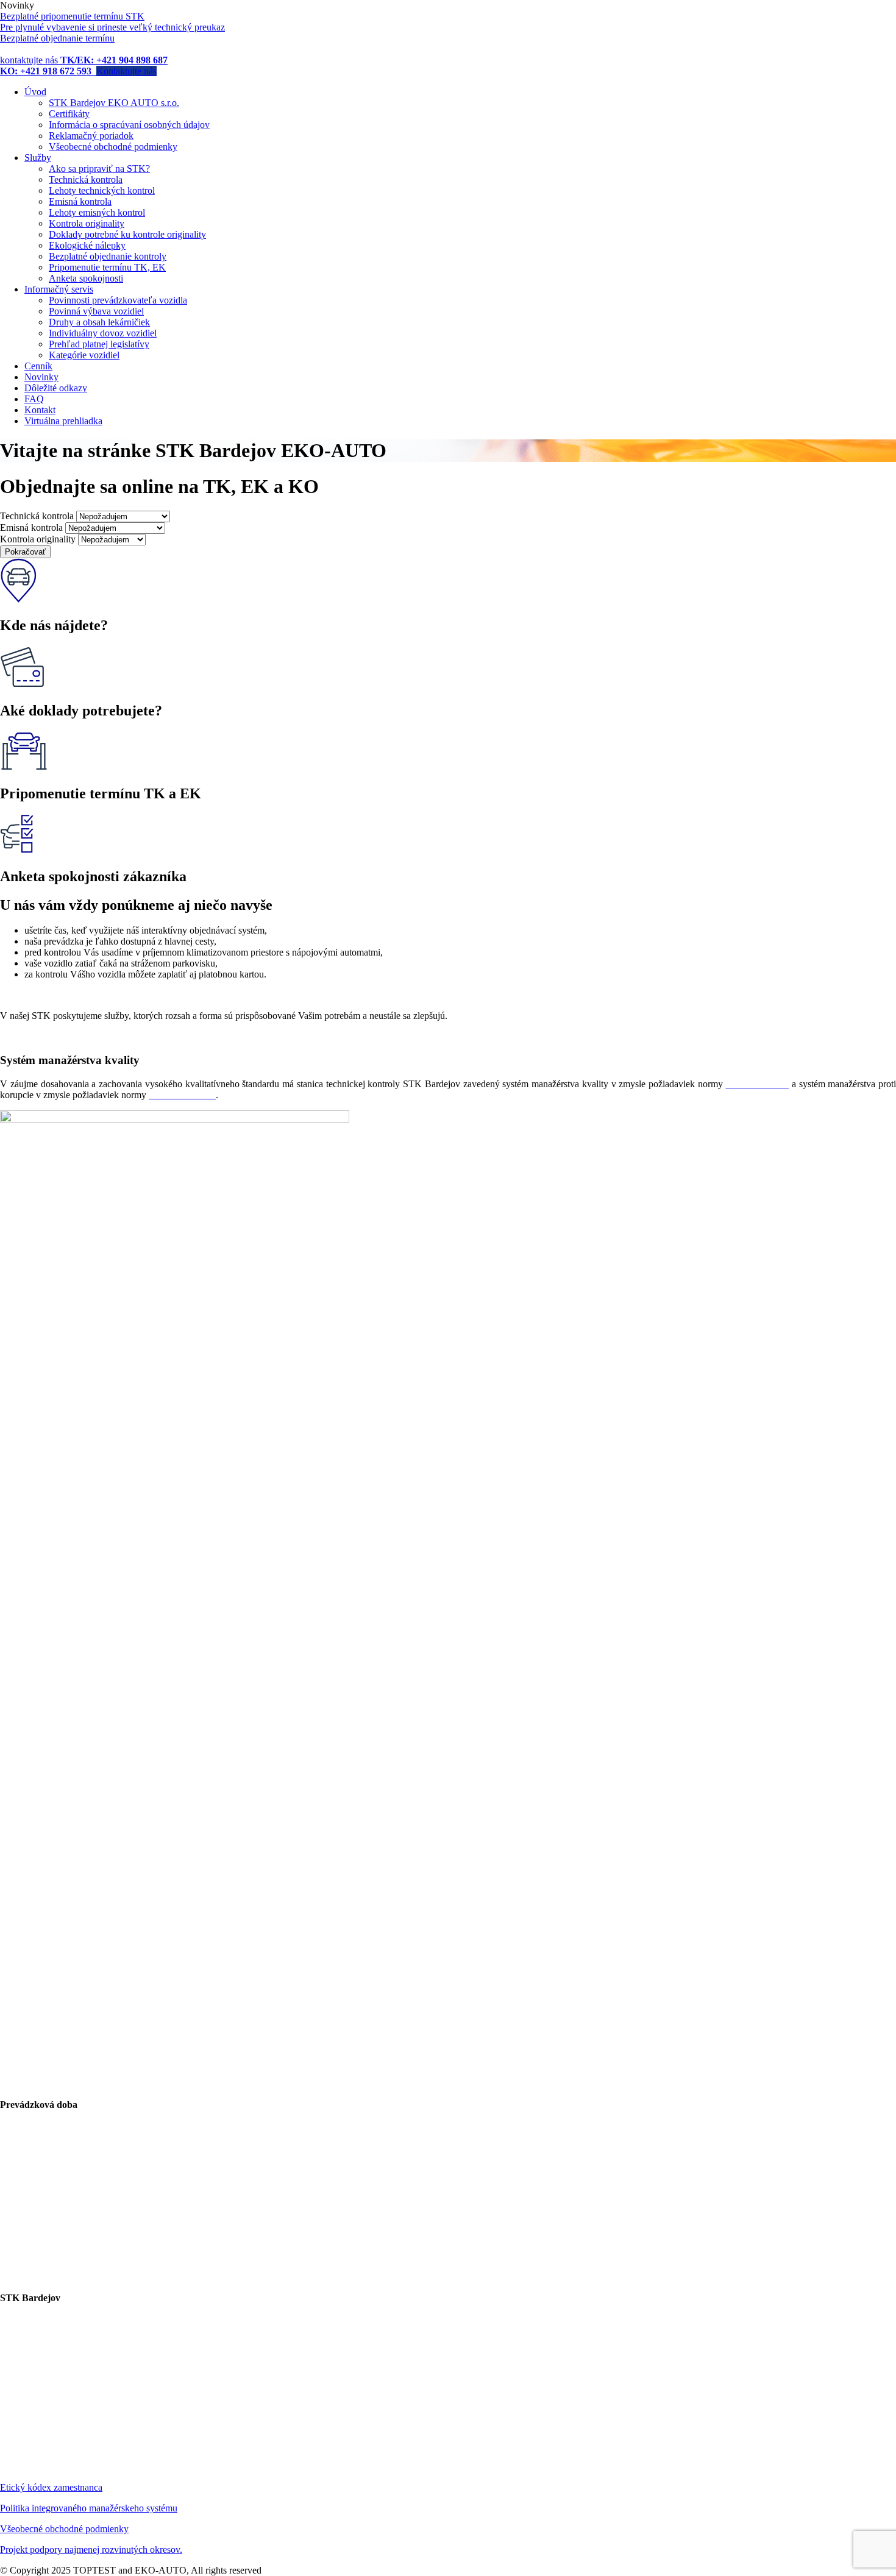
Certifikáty (69, 114)
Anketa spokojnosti (86, 278)
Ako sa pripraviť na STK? (99, 169)
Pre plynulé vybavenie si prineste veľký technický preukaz (112, 27)
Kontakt (40, 410)
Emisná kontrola (80, 201)
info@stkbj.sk (54, 2446)
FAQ (34, 399)
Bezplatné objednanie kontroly (108, 256)
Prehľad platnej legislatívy (99, 344)
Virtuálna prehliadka (63, 421)
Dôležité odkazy (56, 388)
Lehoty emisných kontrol (97, 212)
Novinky (41, 377)
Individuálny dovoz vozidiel (103, 333)
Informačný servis (59, 289)
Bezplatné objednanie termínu (57, 38)
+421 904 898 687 (72, 2425)
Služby (38, 158)
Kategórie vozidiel (84, 355)
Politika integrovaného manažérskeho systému (89, 2508)
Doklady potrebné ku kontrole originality (127, 234)
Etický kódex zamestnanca (51, 2487)
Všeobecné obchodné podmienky (113, 147)
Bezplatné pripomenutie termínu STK (72, 16)
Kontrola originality (87, 223)
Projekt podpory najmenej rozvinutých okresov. (91, 2549)
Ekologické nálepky (87, 245)
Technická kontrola (86, 179)
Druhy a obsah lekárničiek (99, 322)
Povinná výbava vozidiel (96, 311)
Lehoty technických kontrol (102, 190)
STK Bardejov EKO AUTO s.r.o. (114, 103)
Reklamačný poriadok (91, 136)
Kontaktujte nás (126, 71)
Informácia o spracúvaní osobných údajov (129, 125)
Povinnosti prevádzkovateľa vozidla (118, 300)
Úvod (35, 92)
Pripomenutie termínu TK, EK (107, 267)
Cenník (38, 366)
